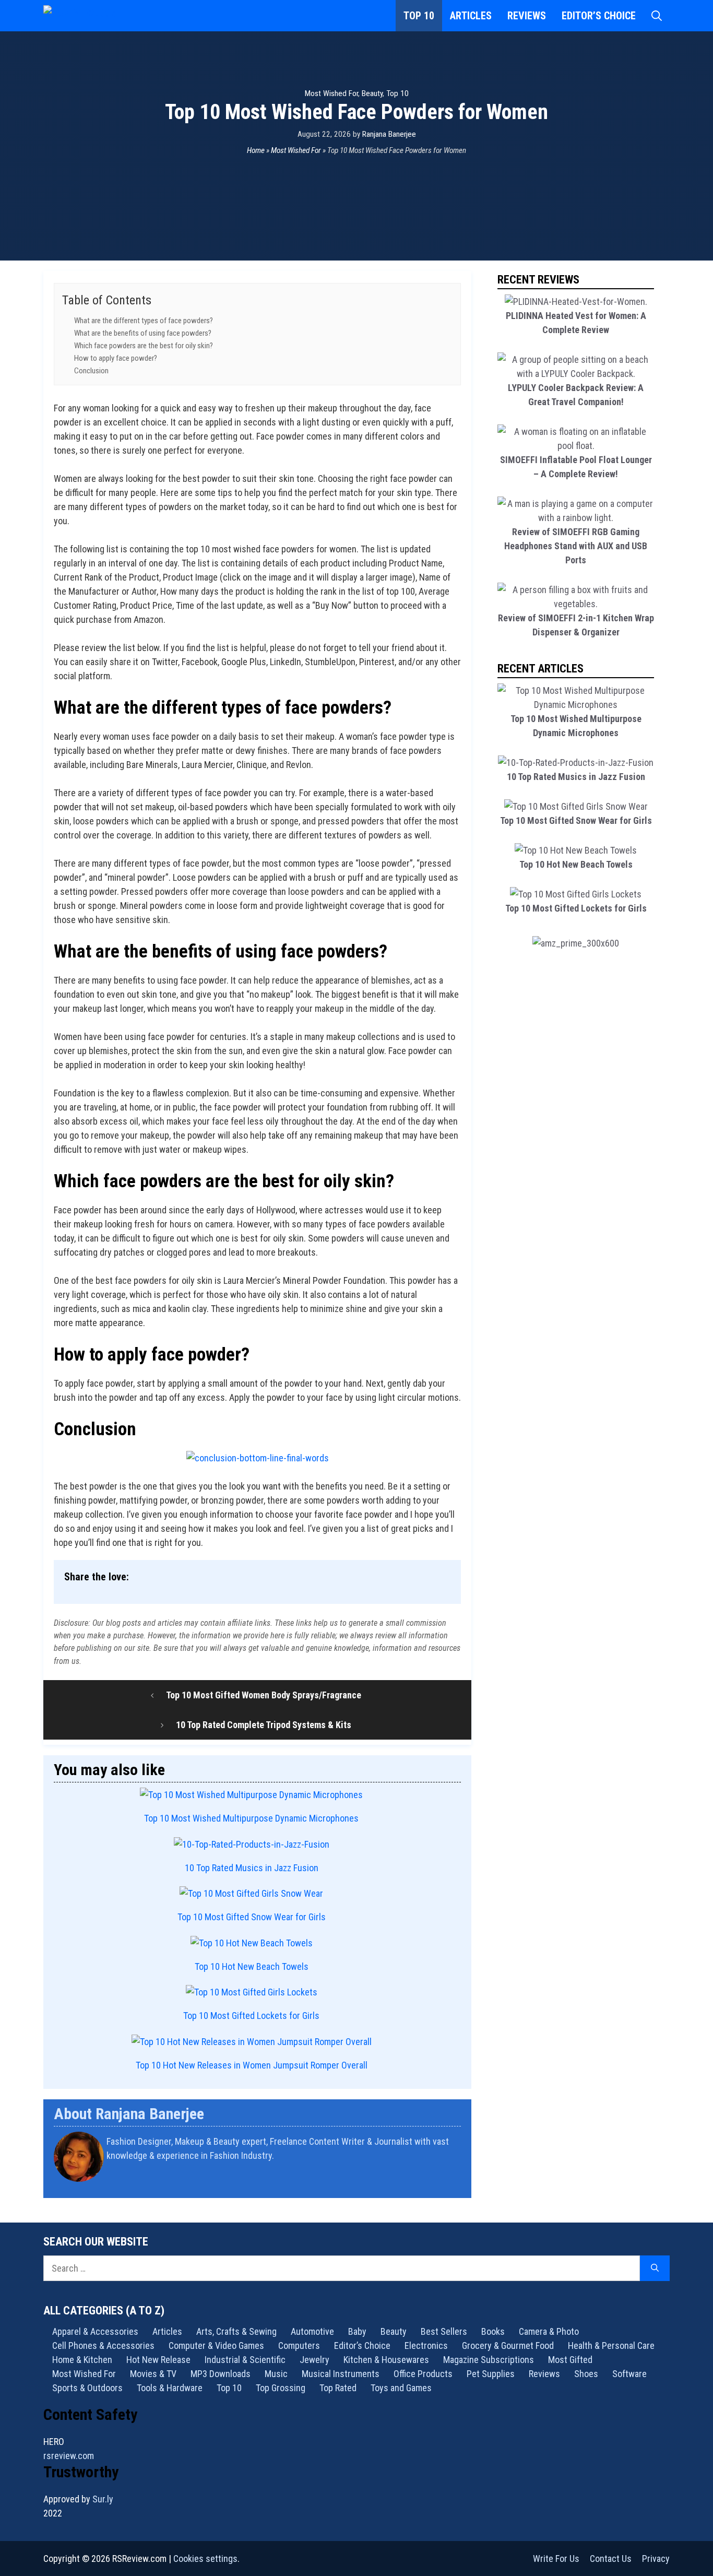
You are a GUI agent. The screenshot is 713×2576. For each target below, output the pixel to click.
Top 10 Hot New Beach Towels (252, 1966)
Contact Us (611, 2559)
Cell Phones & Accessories (103, 2345)
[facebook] (460, 2183)
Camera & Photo (549, 2331)
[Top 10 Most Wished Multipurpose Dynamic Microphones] (251, 1795)
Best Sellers (444, 2331)
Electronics (426, 2345)
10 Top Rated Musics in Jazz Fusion (252, 1868)
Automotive (312, 2331)
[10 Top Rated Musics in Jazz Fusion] (252, 1844)
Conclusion (91, 371)
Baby (357, 2331)
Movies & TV (153, 2374)
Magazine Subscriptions (489, 2360)
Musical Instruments (341, 2374)
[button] (657, 16)
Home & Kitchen (82, 2360)
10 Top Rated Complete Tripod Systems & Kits (264, 1725)
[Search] (655, 2268)
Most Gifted (570, 2360)
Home (256, 150)
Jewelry (314, 2360)
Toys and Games (401, 2388)
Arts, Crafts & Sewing (236, 2331)
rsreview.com (69, 2456)
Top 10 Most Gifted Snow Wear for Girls (252, 1917)
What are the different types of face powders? (144, 321)
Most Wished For (331, 93)
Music (276, 2374)
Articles (471, 16)
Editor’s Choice (599, 16)
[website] (454, 2183)
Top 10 (419, 16)
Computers (299, 2345)
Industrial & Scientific (245, 2360)
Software (629, 2374)
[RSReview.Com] (96, 16)
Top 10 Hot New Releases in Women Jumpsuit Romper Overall (252, 2065)
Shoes (586, 2374)
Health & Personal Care (611, 2345)
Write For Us (556, 2559)
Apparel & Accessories (95, 2331)
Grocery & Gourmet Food (508, 2345)
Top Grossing (281, 2388)
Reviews (527, 16)
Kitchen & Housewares (386, 2360)
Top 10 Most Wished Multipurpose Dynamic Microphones (251, 1818)
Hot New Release (158, 2360)
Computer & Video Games (216, 2345)
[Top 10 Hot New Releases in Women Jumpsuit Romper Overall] (252, 2042)
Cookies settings (205, 2559)
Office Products (423, 2374)
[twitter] (457, 2183)
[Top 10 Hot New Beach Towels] (252, 1943)
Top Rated (338, 2388)
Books (493, 2331)
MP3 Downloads (221, 2374)
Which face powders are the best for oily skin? (144, 346)
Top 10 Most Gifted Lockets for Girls (251, 2016)
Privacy (656, 2559)
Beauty (372, 93)
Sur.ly (103, 2499)
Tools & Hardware (170, 2388)
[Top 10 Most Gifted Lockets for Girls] (252, 1992)
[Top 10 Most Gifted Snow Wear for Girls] (251, 1893)
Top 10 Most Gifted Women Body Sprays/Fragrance (264, 1695)
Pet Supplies (491, 2374)
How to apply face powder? (116, 358)
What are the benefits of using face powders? (143, 333)
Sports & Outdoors (87, 2388)
